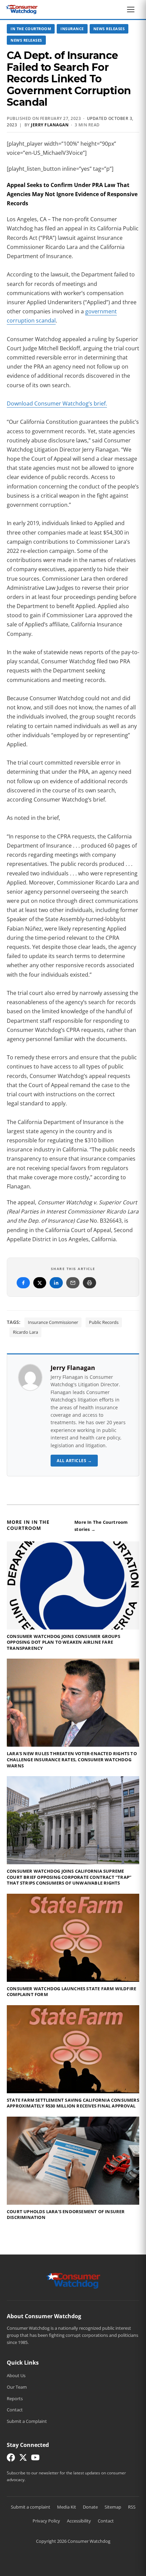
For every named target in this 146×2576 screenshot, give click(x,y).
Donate (90, 2507)
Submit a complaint (31, 2507)
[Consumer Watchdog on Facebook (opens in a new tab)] (11, 2459)
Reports (15, 2398)
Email (73, 1283)
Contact (15, 2410)
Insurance (72, 29)
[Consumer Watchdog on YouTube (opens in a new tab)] (35, 2459)
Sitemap (113, 2507)
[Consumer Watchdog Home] (73, 2280)
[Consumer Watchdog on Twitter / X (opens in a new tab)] (23, 2459)
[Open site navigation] (132, 9)
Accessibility (79, 2521)
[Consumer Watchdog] (22, 9)
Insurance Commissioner (53, 1322)
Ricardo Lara (25, 1332)
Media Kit (67, 2507)
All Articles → (74, 1461)
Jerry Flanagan (50, 125)
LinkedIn (56, 1283)
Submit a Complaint (27, 2421)
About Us (16, 2375)
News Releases (109, 29)
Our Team (17, 2387)
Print (89, 1283)
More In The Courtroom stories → (101, 1526)
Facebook (23, 1283)
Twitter (40, 1283)
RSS (132, 2507)
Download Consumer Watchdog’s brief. (57, 403)
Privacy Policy (46, 2521)
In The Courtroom (31, 29)
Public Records (104, 1322)
